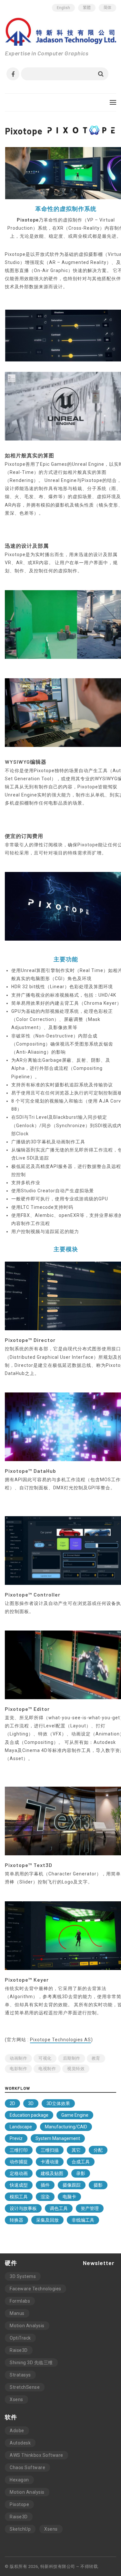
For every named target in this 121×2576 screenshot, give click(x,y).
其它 (76, 2150)
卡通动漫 (50, 2162)
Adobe (17, 2431)
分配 (98, 2150)
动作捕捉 (19, 2162)
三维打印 (19, 2150)
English (63, 8)
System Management (58, 2138)
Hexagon (19, 2480)
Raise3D (19, 2350)
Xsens (16, 2399)
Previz (16, 2138)
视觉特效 (76, 2069)
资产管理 (90, 2208)
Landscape (21, 2127)
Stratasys (20, 2375)
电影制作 (18, 2069)
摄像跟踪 (72, 2185)
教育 (96, 2058)
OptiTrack (20, 2338)
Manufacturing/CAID (66, 2127)
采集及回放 (47, 2220)
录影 (81, 2173)
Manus (17, 2313)
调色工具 (59, 2208)
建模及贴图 (52, 2173)
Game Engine (75, 2115)
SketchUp (20, 2529)
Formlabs (20, 2301)
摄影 (98, 2185)
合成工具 (81, 2162)
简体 (107, 8)
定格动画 (19, 2173)
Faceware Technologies (35, 2289)
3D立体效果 (58, 2103)
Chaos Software (27, 2467)
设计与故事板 (23, 2208)
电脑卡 (69, 2197)
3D (31, 2103)
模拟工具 (19, 2197)
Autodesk (20, 2443)
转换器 (16, 2220)
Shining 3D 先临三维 (31, 2363)
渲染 (45, 2197)
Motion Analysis (27, 2326)
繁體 (87, 8)
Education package (29, 2115)
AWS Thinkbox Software (36, 2455)
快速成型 (19, 2185)
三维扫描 (50, 2150)
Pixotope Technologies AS (60, 2040)
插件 (45, 2185)
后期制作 (72, 2058)
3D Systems (23, 2276)
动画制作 (18, 2058)
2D (12, 2103)
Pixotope (19, 2504)
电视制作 (47, 2069)
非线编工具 (83, 2220)
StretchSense (25, 2387)
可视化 (45, 2058)
